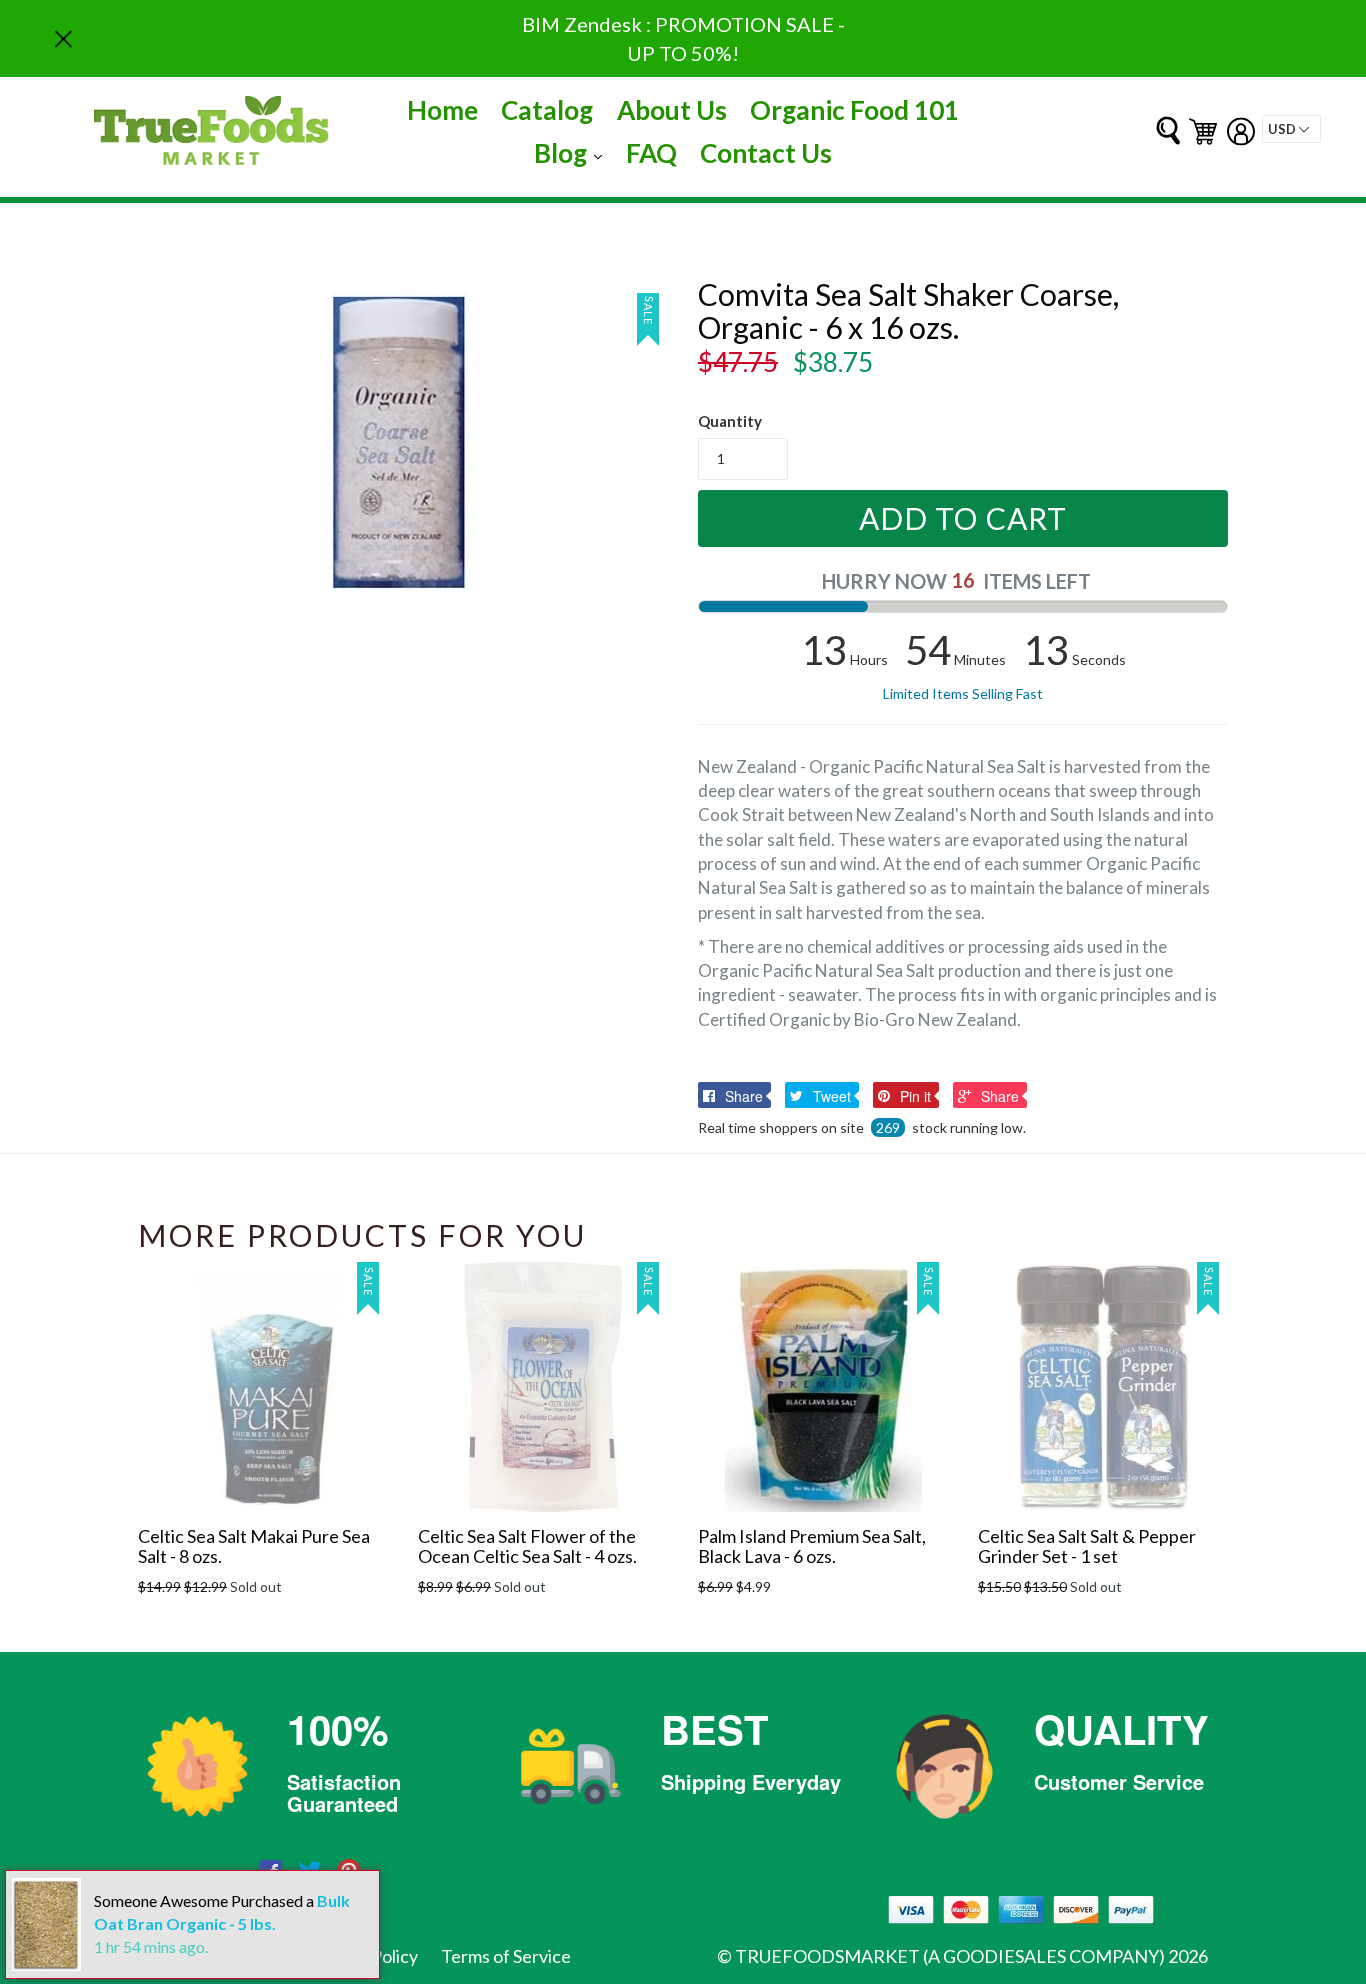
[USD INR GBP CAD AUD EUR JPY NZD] (1291, 129)
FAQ (651, 153)
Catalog (547, 110)
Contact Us (766, 153)
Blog (573, 152)
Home (442, 110)
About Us (672, 110)
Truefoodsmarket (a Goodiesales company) (950, 1956)
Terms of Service (506, 1956)
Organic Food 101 (854, 110)
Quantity (730, 421)
